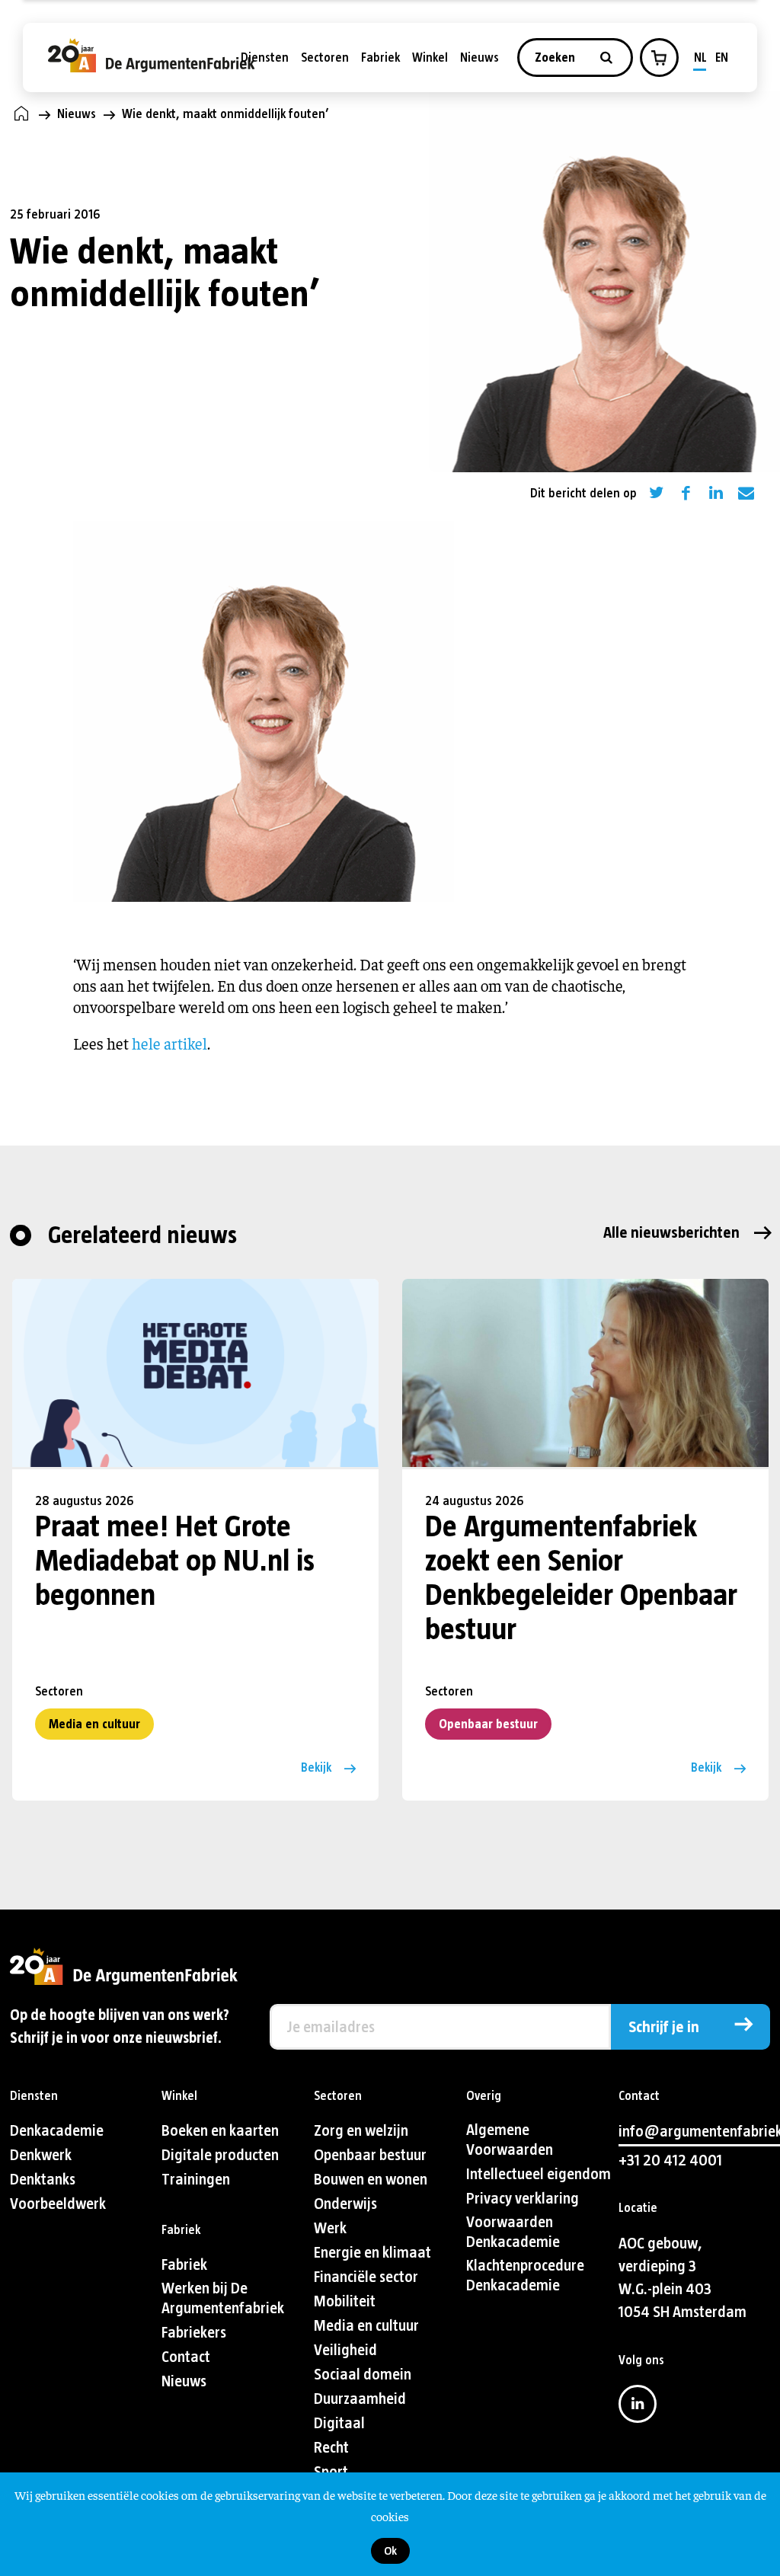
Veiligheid (345, 2350)
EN (722, 58)
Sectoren (325, 58)
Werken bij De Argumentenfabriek (223, 2298)
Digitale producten (220, 2155)
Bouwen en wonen (371, 2180)
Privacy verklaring (523, 2199)
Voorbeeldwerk (58, 2204)
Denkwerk (41, 2155)
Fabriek (380, 58)
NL (700, 58)
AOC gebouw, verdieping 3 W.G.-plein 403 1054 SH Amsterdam (682, 2278)
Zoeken (556, 58)
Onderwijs (345, 2204)
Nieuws (480, 58)
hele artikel (169, 1043)
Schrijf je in (664, 2027)
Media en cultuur (94, 1724)
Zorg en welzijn (361, 2131)
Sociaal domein (363, 2375)
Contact (186, 2357)
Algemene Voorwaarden (510, 2140)
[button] (659, 58)
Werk (330, 2228)
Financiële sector (366, 2277)
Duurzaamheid (360, 2399)
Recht (331, 2448)
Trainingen (196, 2180)
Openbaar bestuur (488, 1724)
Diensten (265, 58)
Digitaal (339, 2423)
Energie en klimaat (372, 2253)
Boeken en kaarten (220, 2131)
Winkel (430, 58)
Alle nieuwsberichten (671, 1233)
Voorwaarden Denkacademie (513, 2232)
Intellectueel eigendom (539, 2174)
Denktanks (43, 2180)
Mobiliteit (345, 2301)
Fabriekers (194, 2333)
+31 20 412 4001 (670, 2161)
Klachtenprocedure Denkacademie (525, 2276)
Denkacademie (57, 2131)
